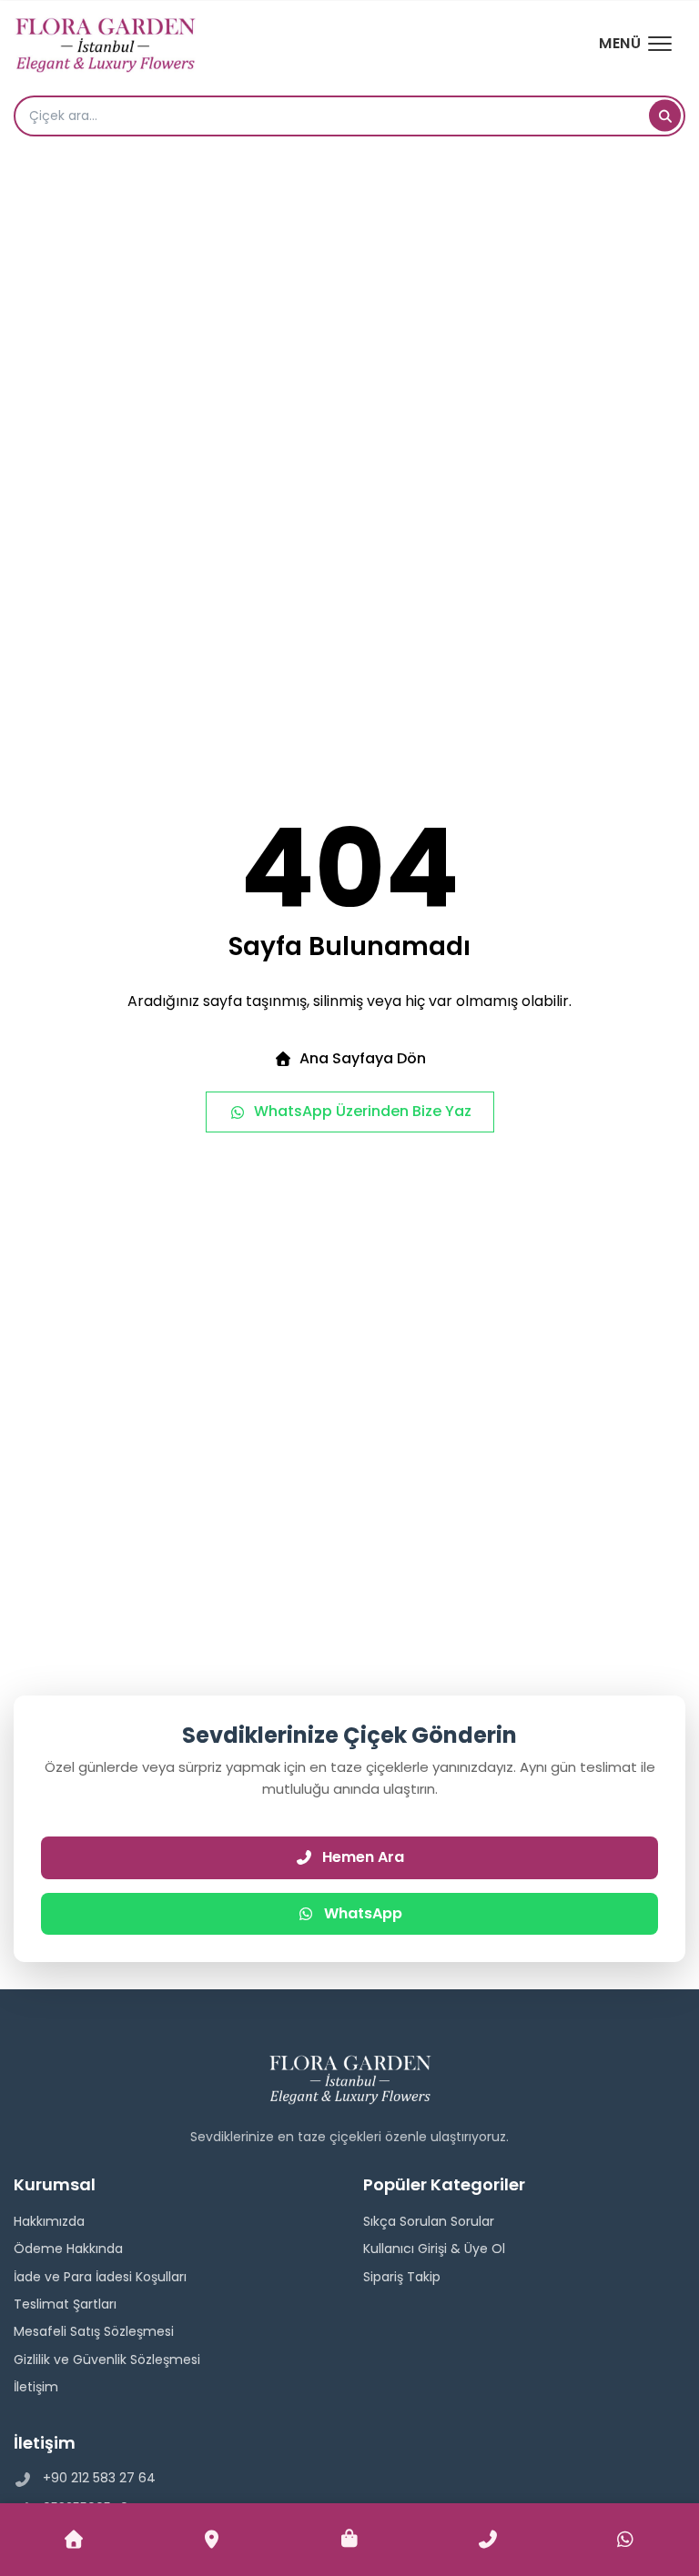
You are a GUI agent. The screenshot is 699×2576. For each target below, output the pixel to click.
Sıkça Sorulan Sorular (429, 2221)
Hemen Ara (363, 1857)
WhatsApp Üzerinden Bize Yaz (363, 1111)
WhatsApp (363, 1913)
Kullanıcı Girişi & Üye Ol (434, 2249)
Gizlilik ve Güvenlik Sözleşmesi (107, 2360)
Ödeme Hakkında (68, 2249)
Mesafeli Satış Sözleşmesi (94, 2331)
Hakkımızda (49, 2221)
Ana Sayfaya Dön (363, 1058)
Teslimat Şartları (65, 2304)
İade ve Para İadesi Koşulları (100, 2277)
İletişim (36, 2387)
